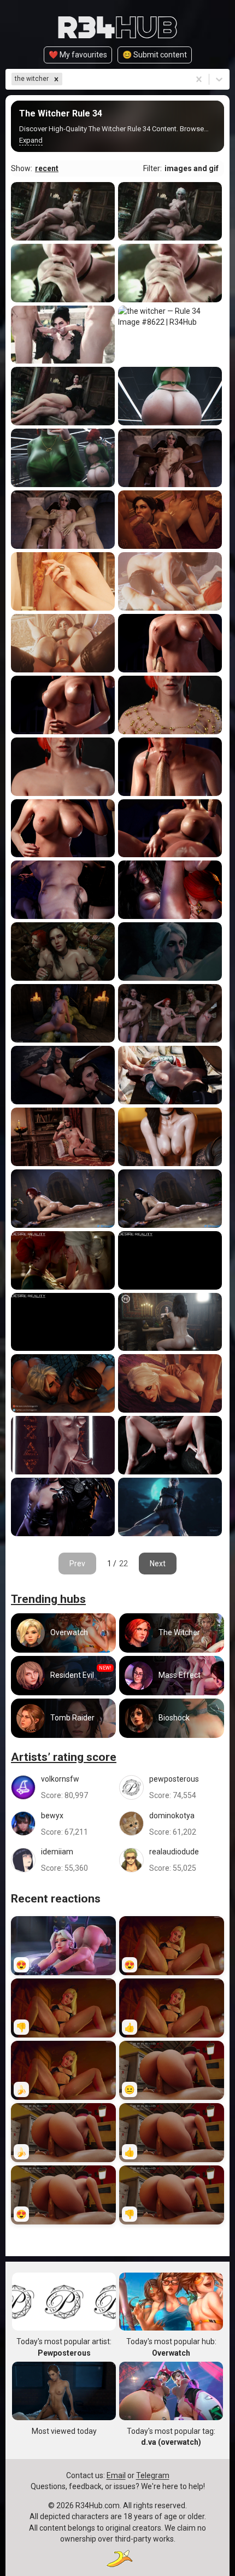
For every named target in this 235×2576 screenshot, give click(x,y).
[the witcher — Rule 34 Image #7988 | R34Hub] (63, 1507)
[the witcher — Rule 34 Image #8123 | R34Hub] (63, 1013)
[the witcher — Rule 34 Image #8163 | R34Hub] (63, 705)
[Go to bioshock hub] (172, 1718)
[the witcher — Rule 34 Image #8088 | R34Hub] (170, 1199)
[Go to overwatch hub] (63, 1633)
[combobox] (65, 79)
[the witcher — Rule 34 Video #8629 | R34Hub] (63, 273)
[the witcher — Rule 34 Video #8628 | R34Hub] (170, 273)
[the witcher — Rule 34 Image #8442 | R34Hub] (63, 458)
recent (47, 168)
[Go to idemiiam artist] (63, 1860)
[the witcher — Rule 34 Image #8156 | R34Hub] (170, 890)
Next (158, 1564)
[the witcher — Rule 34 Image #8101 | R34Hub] (170, 1075)
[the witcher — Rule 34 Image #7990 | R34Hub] (63, 1445)
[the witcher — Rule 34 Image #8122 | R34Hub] (170, 1013)
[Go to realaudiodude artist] (172, 1860)
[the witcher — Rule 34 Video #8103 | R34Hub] (63, 1075)
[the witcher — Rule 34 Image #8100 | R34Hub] (63, 1137)
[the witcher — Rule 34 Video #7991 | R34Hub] (170, 1383)
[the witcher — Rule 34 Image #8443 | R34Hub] (170, 396)
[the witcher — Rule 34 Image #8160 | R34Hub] (170, 767)
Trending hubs (48, 1599)
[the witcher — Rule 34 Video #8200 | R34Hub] (63, 520)
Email (116, 2475)
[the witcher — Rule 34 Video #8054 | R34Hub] (63, 1260)
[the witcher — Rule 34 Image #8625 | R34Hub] (63, 335)
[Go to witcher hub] (172, 1633)
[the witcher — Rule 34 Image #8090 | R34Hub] (170, 1137)
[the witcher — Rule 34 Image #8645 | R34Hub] (170, 211)
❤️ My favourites (78, 55)
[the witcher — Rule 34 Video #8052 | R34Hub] (63, 1322)
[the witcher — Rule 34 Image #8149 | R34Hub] (63, 952)
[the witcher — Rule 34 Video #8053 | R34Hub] (170, 1260)
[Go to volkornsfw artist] (63, 1787)
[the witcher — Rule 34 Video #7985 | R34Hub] (170, 1507)
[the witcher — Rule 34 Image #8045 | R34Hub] (63, 1383)
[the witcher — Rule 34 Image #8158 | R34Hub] (170, 829)
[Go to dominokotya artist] (172, 1824)
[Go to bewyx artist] (63, 1824)
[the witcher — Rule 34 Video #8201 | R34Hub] (170, 458)
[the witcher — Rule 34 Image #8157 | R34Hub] (63, 890)
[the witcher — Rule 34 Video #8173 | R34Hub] (63, 643)
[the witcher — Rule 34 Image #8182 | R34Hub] (170, 520)
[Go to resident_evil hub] (63, 1676)
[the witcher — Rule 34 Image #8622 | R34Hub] (170, 335)
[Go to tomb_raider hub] (63, 1718)
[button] (56, 79)
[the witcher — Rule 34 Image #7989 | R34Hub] (170, 1445)
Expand (31, 140)
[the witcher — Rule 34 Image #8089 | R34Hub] (63, 1199)
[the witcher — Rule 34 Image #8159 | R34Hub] (63, 829)
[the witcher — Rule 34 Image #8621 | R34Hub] (63, 396)
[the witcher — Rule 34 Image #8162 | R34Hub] (170, 705)
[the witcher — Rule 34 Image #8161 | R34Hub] (63, 767)
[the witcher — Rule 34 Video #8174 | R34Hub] (170, 581)
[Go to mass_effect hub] (172, 1676)
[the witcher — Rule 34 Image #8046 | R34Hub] (170, 1322)
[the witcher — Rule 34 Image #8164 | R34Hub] (170, 643)
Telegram (153, 2475)
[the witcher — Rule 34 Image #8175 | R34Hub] (63, 581)
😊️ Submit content (155, 55)
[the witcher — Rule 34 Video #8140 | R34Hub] (170, 952)
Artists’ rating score (64, 1757)
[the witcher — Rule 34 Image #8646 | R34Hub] (63, 211)
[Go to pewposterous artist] (172, 1787)
